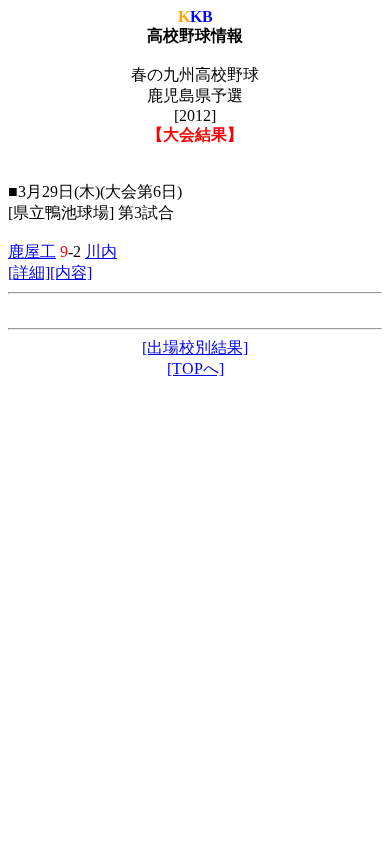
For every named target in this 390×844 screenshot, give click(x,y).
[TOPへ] (195, 368)
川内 (101, 251)
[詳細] (29, 272)
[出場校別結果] (195, 347)
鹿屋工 (32, 251)
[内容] (71, 272)
